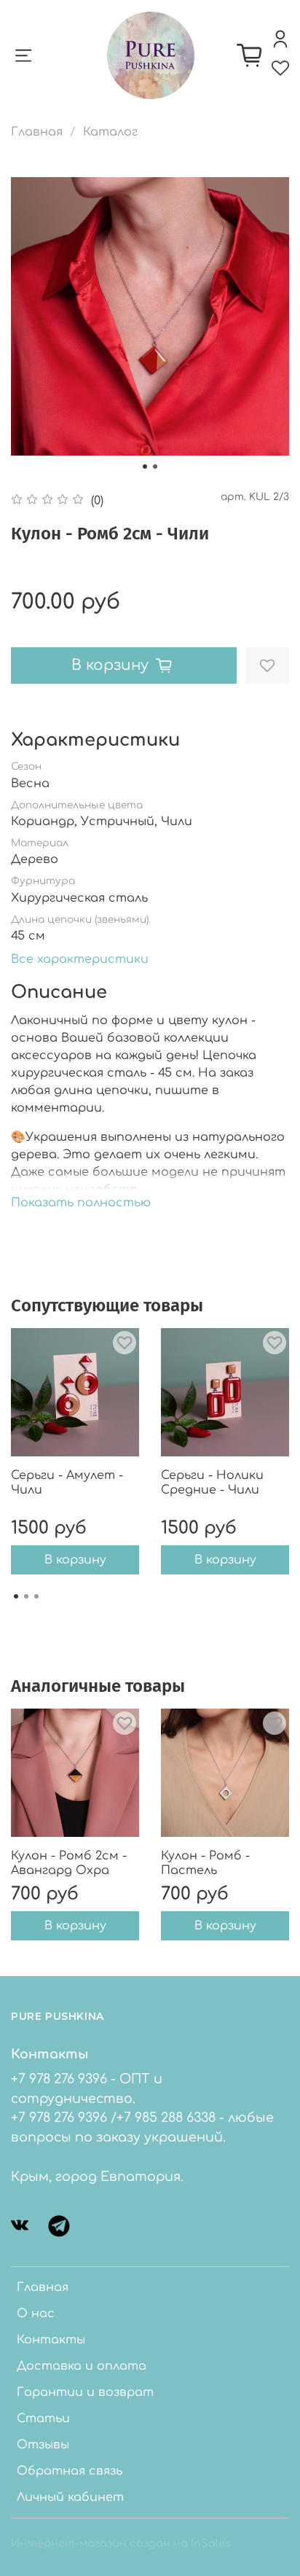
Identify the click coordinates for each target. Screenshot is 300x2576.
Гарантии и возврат (85, 2392)
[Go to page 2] (26, 1596)
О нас (36, 2314)
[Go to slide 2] (155, 467)
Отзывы (43, 2445)
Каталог (110, 132)
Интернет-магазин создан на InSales (121, 2543)
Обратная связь (70, 2471)
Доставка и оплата (82, 2366)
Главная (37, 132)
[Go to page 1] (16, 1596)
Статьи (43, 2419)
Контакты (51, 2340)
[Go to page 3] (36, 1596)
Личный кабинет (70, 2497)
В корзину (75, 1560)
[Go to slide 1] (145, 467)
